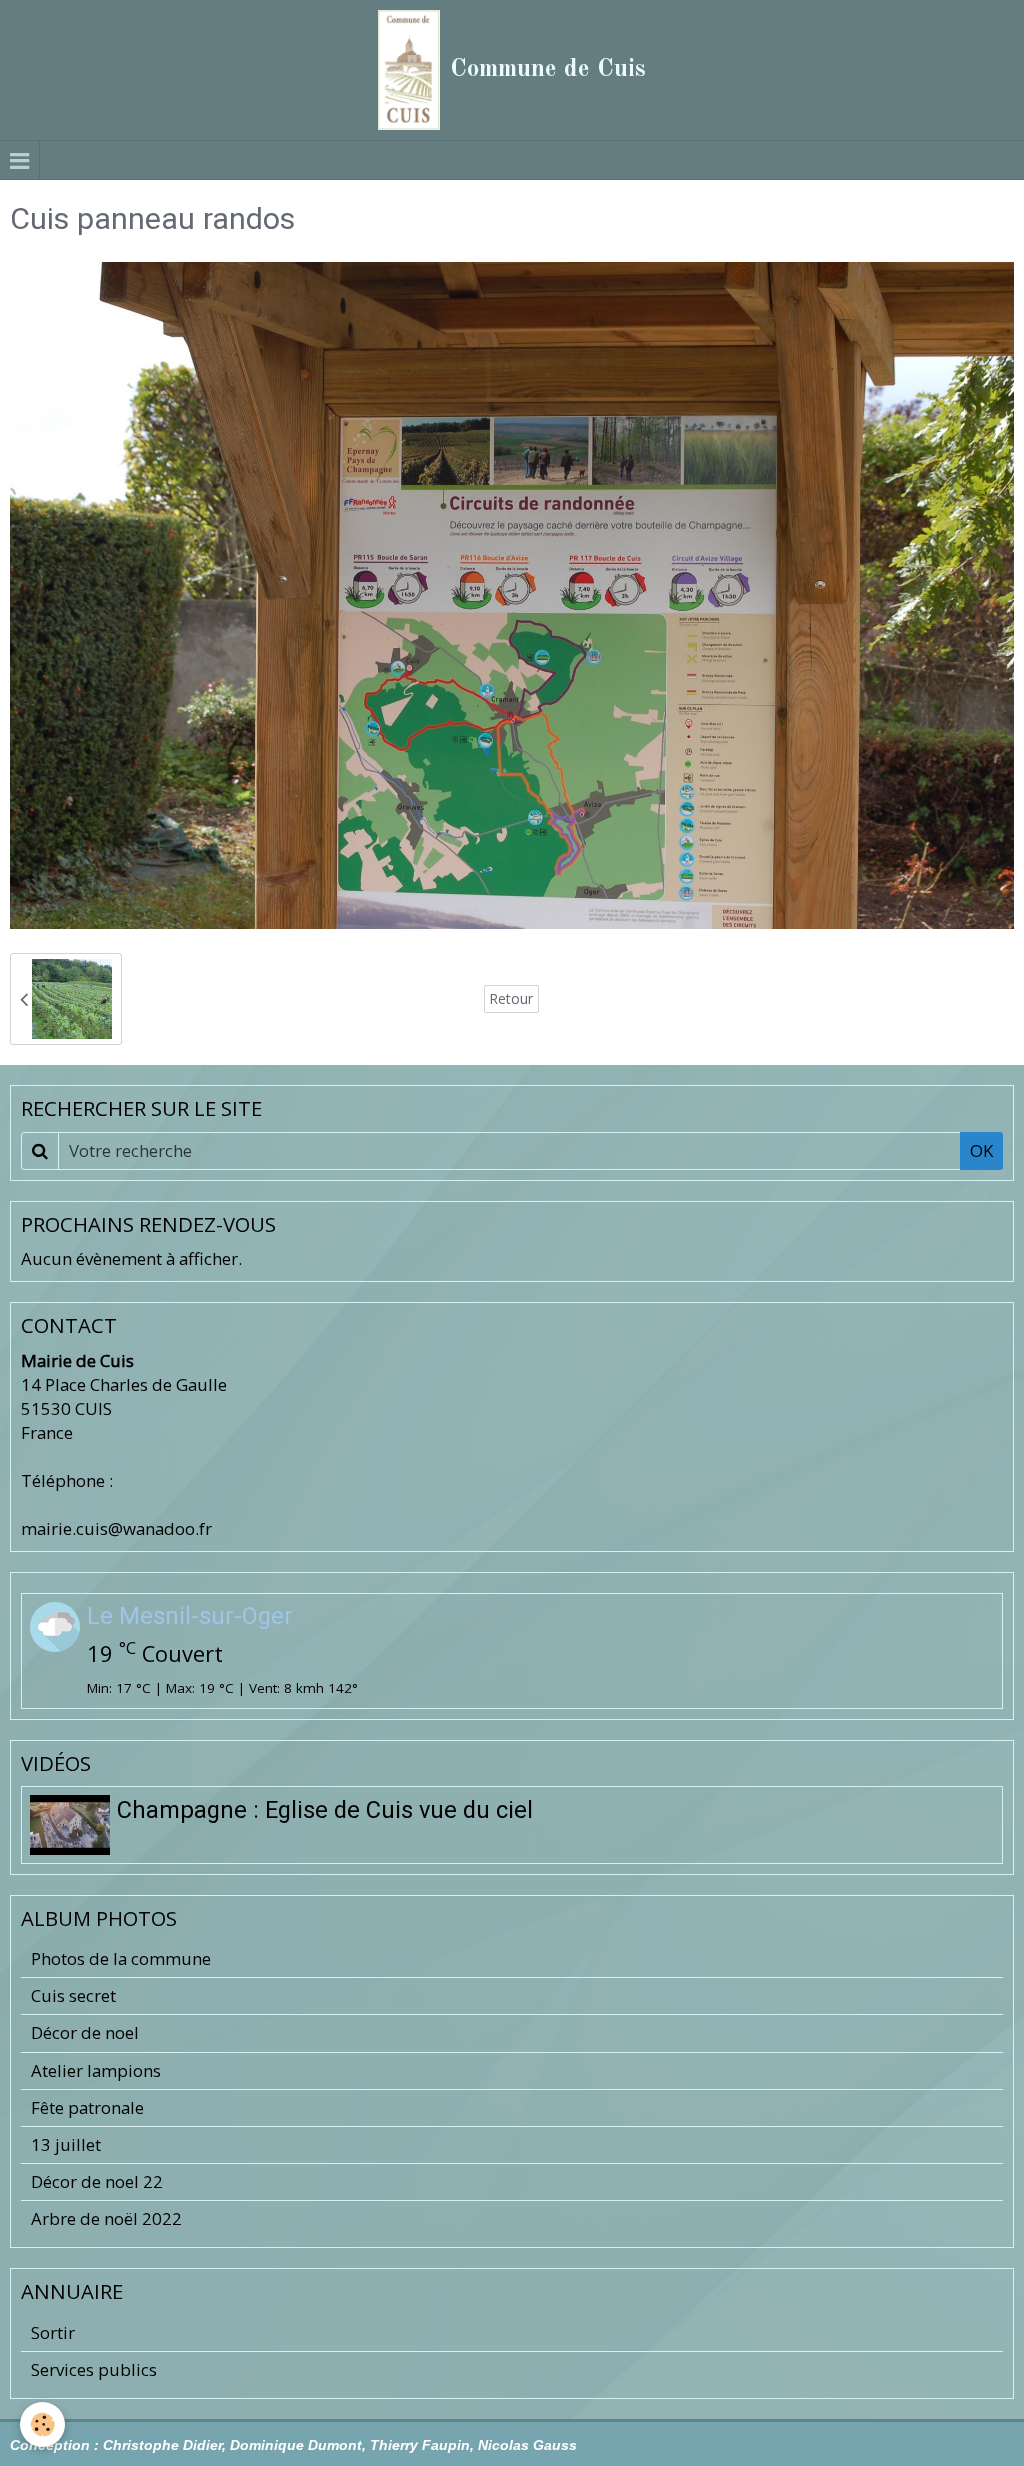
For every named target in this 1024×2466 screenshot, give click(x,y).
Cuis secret (73, 1995)
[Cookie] (42, 2424)
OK (981, 1150)
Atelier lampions (96, 2070)
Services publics (94, 2369)
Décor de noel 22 (97, 2181)
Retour (511, 998)
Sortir (53, 2332)
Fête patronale (87, 2107)
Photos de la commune (121, 1958)
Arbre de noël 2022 (106, 2218)
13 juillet (66, 2144)
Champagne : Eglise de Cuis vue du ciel (325, 1810)
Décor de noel (85, 2032)
